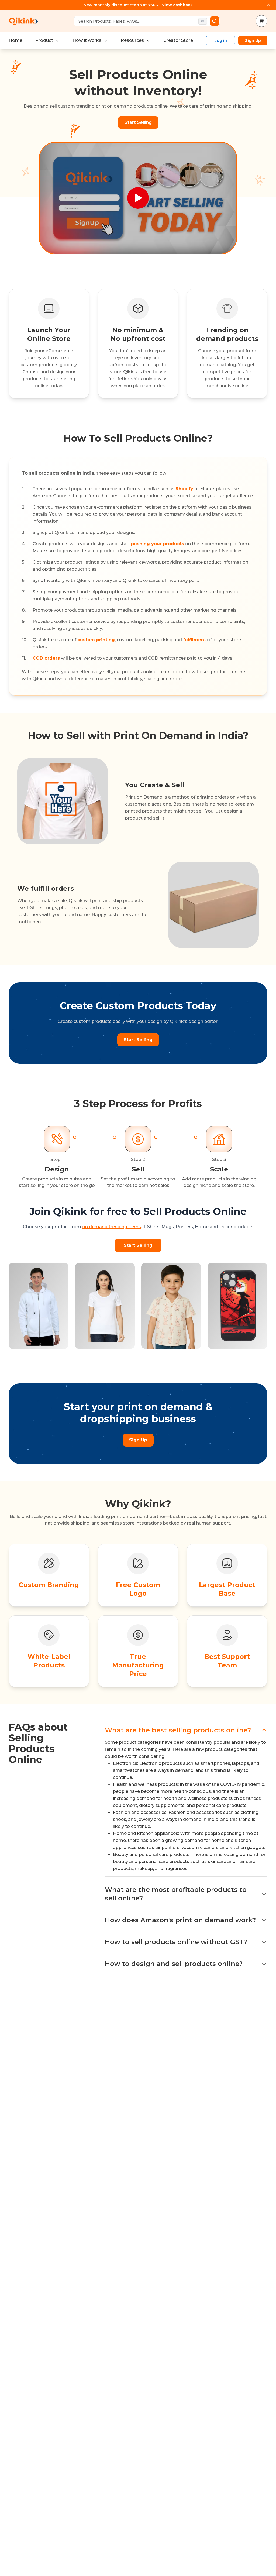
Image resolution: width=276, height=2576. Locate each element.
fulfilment (194, 640)
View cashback (177, 5)
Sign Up (253, 40)
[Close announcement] (268, 5)
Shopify (184, 489)
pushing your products (158, 544)
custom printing (96, 640)
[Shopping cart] (261, 21)
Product (44, 40)
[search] (215, 21)
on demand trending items (112, 1227)
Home (15, 40)
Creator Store (178, 40)
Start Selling (138, 122)
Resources (132, 40)
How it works (87, 40)
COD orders (46, 658)
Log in (221, 40)
